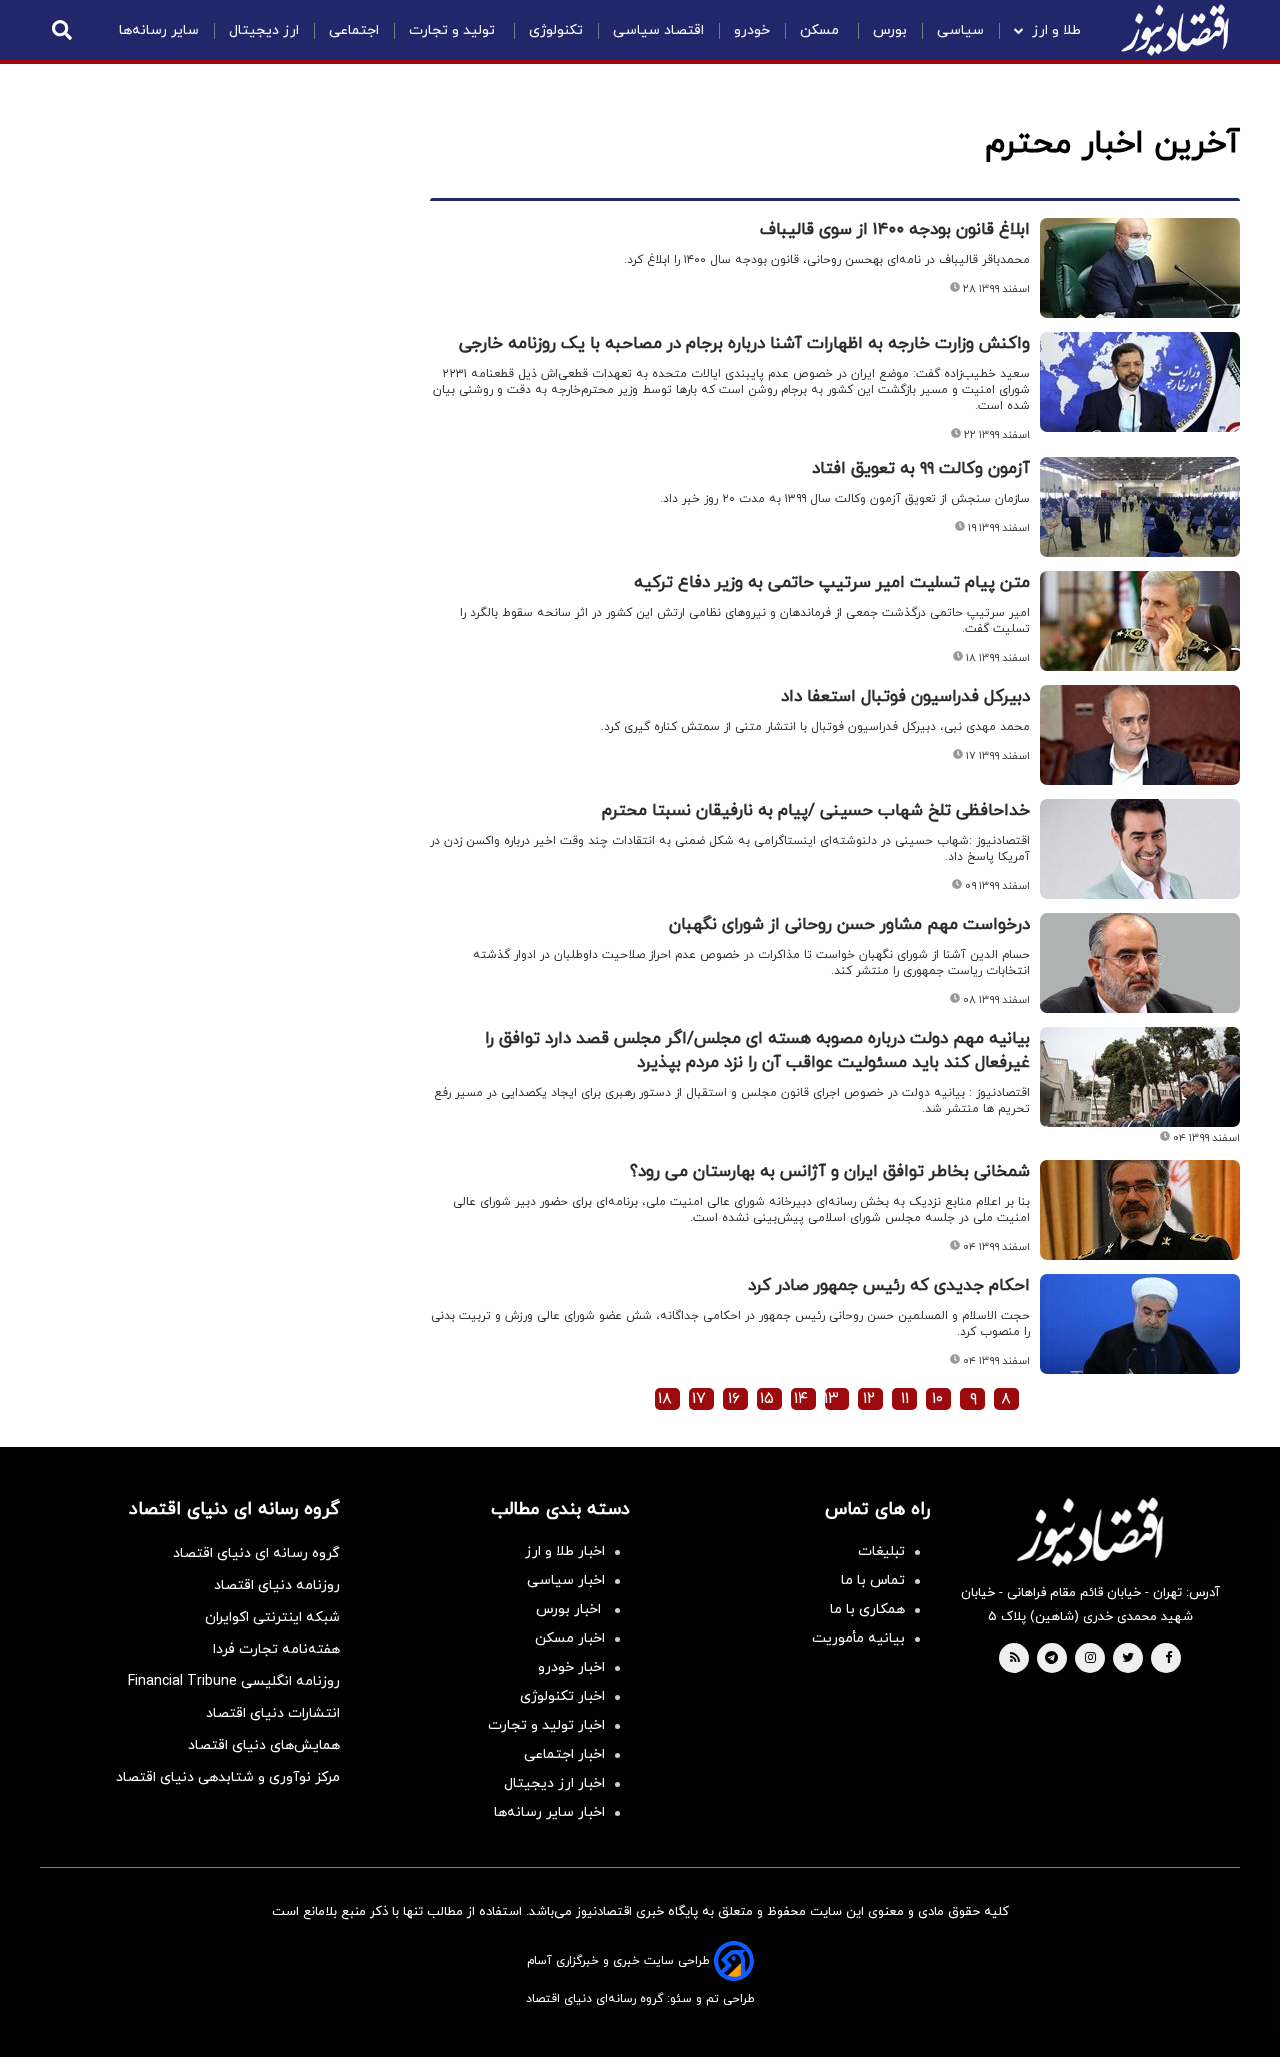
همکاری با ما (867, 1609)
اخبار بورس (570, 1609)
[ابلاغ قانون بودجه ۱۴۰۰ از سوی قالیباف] (1140, 268)
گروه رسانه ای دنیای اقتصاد (256, 1553)
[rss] (1015, 1659)
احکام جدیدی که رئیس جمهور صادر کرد (889, 1286)
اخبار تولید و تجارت (546, 1725)
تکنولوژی (556, 30)
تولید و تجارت (454, 30)
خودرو (752, 30)
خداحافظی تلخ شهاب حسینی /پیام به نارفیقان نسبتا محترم (816, 811)
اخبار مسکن (570, 1638)
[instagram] (1090, 1659)
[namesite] (1175, 30)
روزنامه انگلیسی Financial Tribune (234, 1681)
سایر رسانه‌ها (159, 30)
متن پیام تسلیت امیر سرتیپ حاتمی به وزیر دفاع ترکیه (832, 583)
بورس (890, 30)
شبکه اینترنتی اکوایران (272, 1617)
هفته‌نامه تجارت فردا (276, 1649)
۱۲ (869, 1399)
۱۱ (905, 1399)
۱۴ (801, 1399)
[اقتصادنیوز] (1090, 1532)
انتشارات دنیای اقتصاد (273, 1713)
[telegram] (1051, 1659)
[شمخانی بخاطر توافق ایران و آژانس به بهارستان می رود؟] (1140, 1210)
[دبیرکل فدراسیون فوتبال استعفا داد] (1140, 735)
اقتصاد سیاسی (658, 30)
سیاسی (960, 30)
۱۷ (699, 1399)
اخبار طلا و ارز (565, 1551)
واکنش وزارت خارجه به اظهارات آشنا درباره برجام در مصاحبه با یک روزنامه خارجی (744, 344)
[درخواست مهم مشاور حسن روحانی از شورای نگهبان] (1140, 963)
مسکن (821, 30)
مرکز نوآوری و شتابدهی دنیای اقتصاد (228, 1777)
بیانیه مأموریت (858, 1638)
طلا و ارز (1056, 30)
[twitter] (1128, 1659)
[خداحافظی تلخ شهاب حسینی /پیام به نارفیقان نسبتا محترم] (1140, 849)
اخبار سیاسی (566, 1580)
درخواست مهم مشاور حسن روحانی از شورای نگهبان (849, 925)
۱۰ (937, 1399)
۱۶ (734, 1399)
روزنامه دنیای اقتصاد (277, 1585)
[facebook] (1168, 1659)
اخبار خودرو (571, 1667)
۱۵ (767, 1399)
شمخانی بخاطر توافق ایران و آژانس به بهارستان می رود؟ (830, 1172)
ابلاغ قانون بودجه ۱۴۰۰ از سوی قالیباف (895, 230)
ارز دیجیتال (264, 30)
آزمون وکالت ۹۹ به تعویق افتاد (921, 469)
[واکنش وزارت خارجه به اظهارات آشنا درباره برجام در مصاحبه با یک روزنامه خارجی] (1140, 382)
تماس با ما (873, 1580)
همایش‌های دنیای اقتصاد (264, 1745)
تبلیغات (881, 1551)
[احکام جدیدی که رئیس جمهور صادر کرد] (1140, 1324)
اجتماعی (354, 30)
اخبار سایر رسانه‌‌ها (549, 1812)
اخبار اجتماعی (564, 1754)
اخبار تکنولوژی (562, 1696)
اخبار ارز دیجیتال (554, 1783)
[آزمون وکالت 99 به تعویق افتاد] (1140, 507)
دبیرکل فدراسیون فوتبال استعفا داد (905, 697)
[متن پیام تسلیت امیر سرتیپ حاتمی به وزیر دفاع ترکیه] (1140, 621)
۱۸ (665, 1399)
